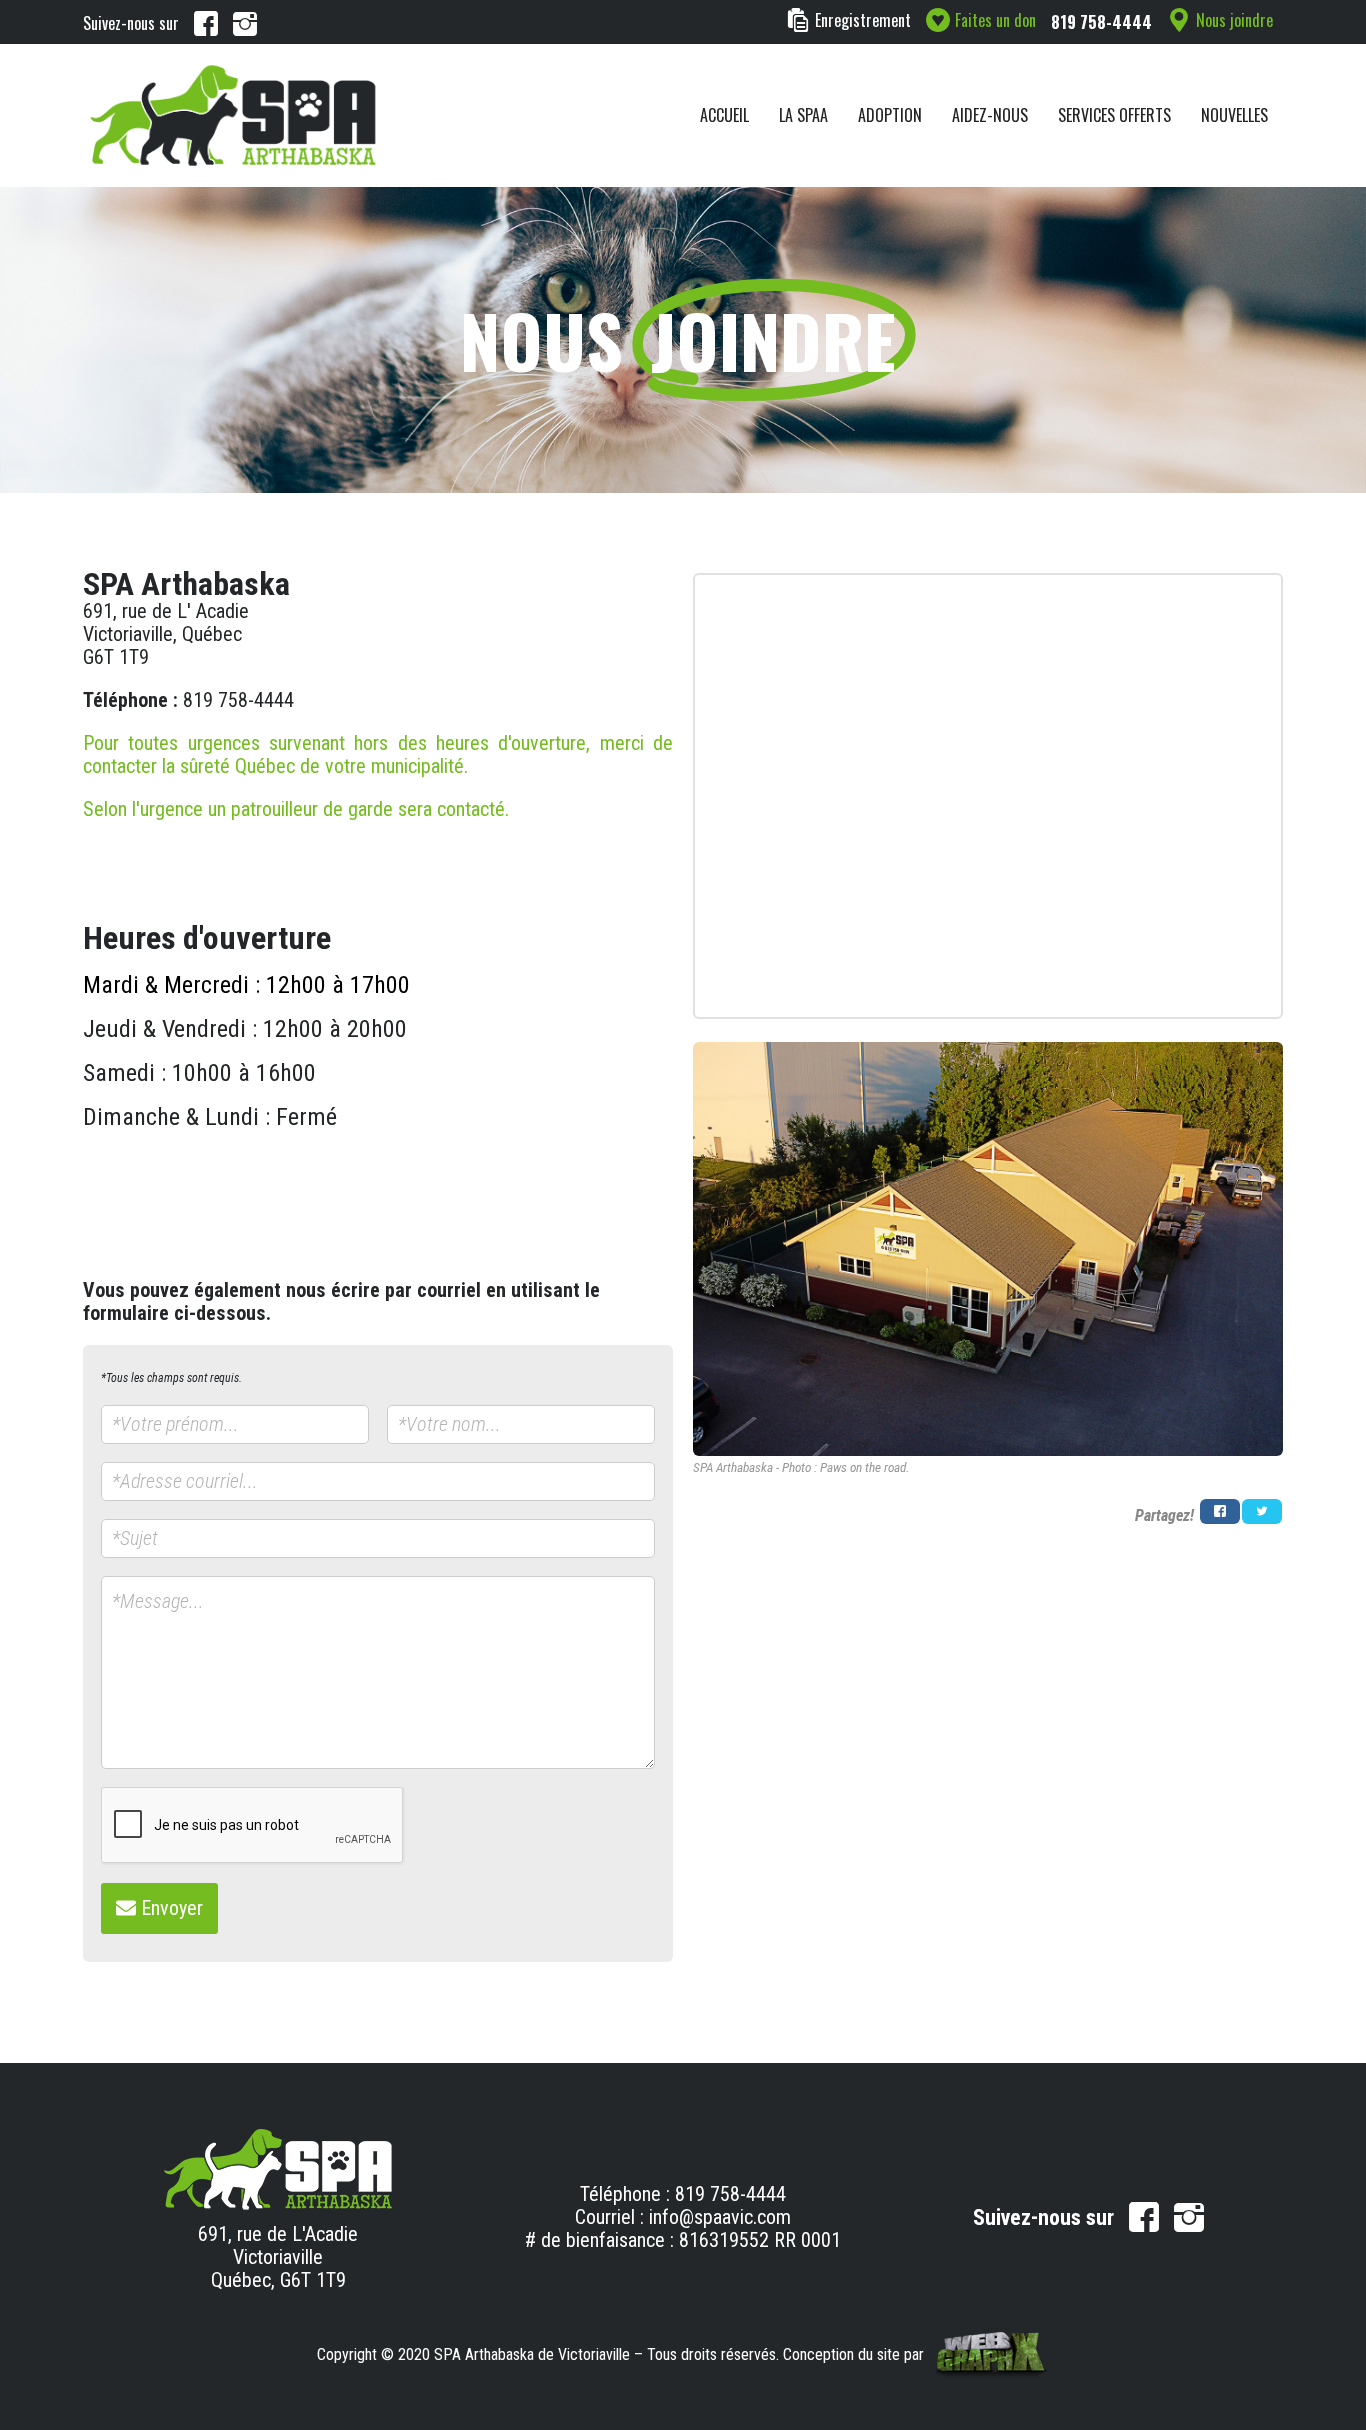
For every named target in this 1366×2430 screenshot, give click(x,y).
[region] (683, 340)
